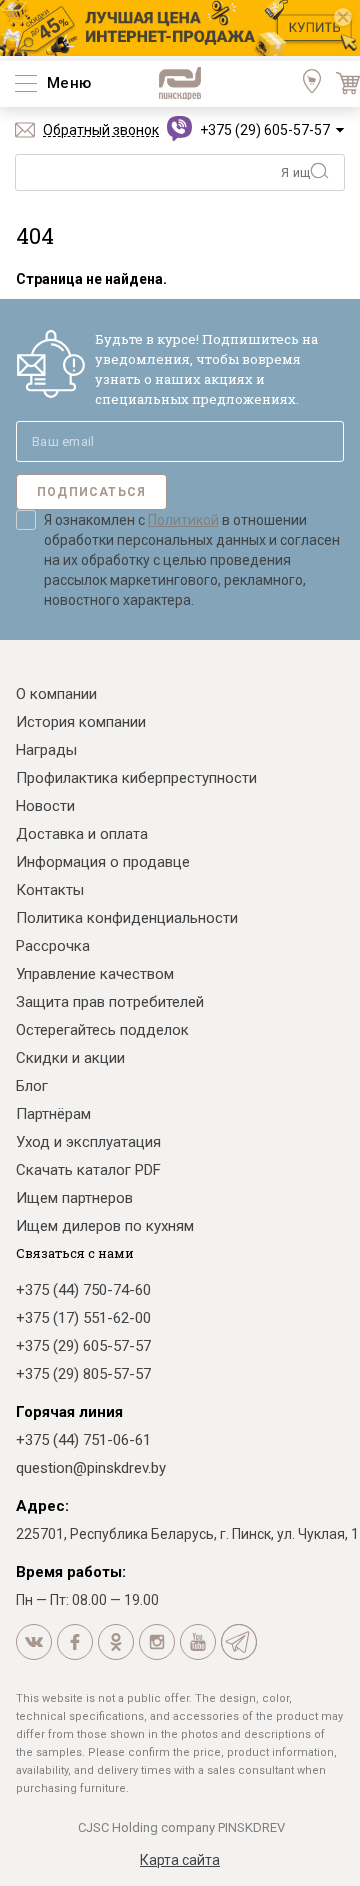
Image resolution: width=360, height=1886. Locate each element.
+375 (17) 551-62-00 (83, 1318)
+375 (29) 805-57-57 (83, 1374)
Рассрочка (53, 946)
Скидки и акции (70, 1058)
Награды (46, 750)
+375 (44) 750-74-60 (83, 1290)
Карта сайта (180, 1860)
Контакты (50, 890)
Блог (32, 1086)
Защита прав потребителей (110, 1002)
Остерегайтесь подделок (102, 1030)
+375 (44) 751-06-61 (83, 1440)
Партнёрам (53, 1114)
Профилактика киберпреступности (136, 778)
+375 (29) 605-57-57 (265, 130)
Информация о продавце (103, 862)
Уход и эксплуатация (88, 1142)
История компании (81, 722)
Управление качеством (95, 974)
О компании (56, 694)
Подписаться (91, 492)
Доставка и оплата (82, 834)
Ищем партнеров (74, 1198)
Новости (45, 806)
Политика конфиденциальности (127, 918)
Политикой (183, 520)
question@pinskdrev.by (91, 1468)
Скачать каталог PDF (88, 1170)
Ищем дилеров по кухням (105, 1226)
